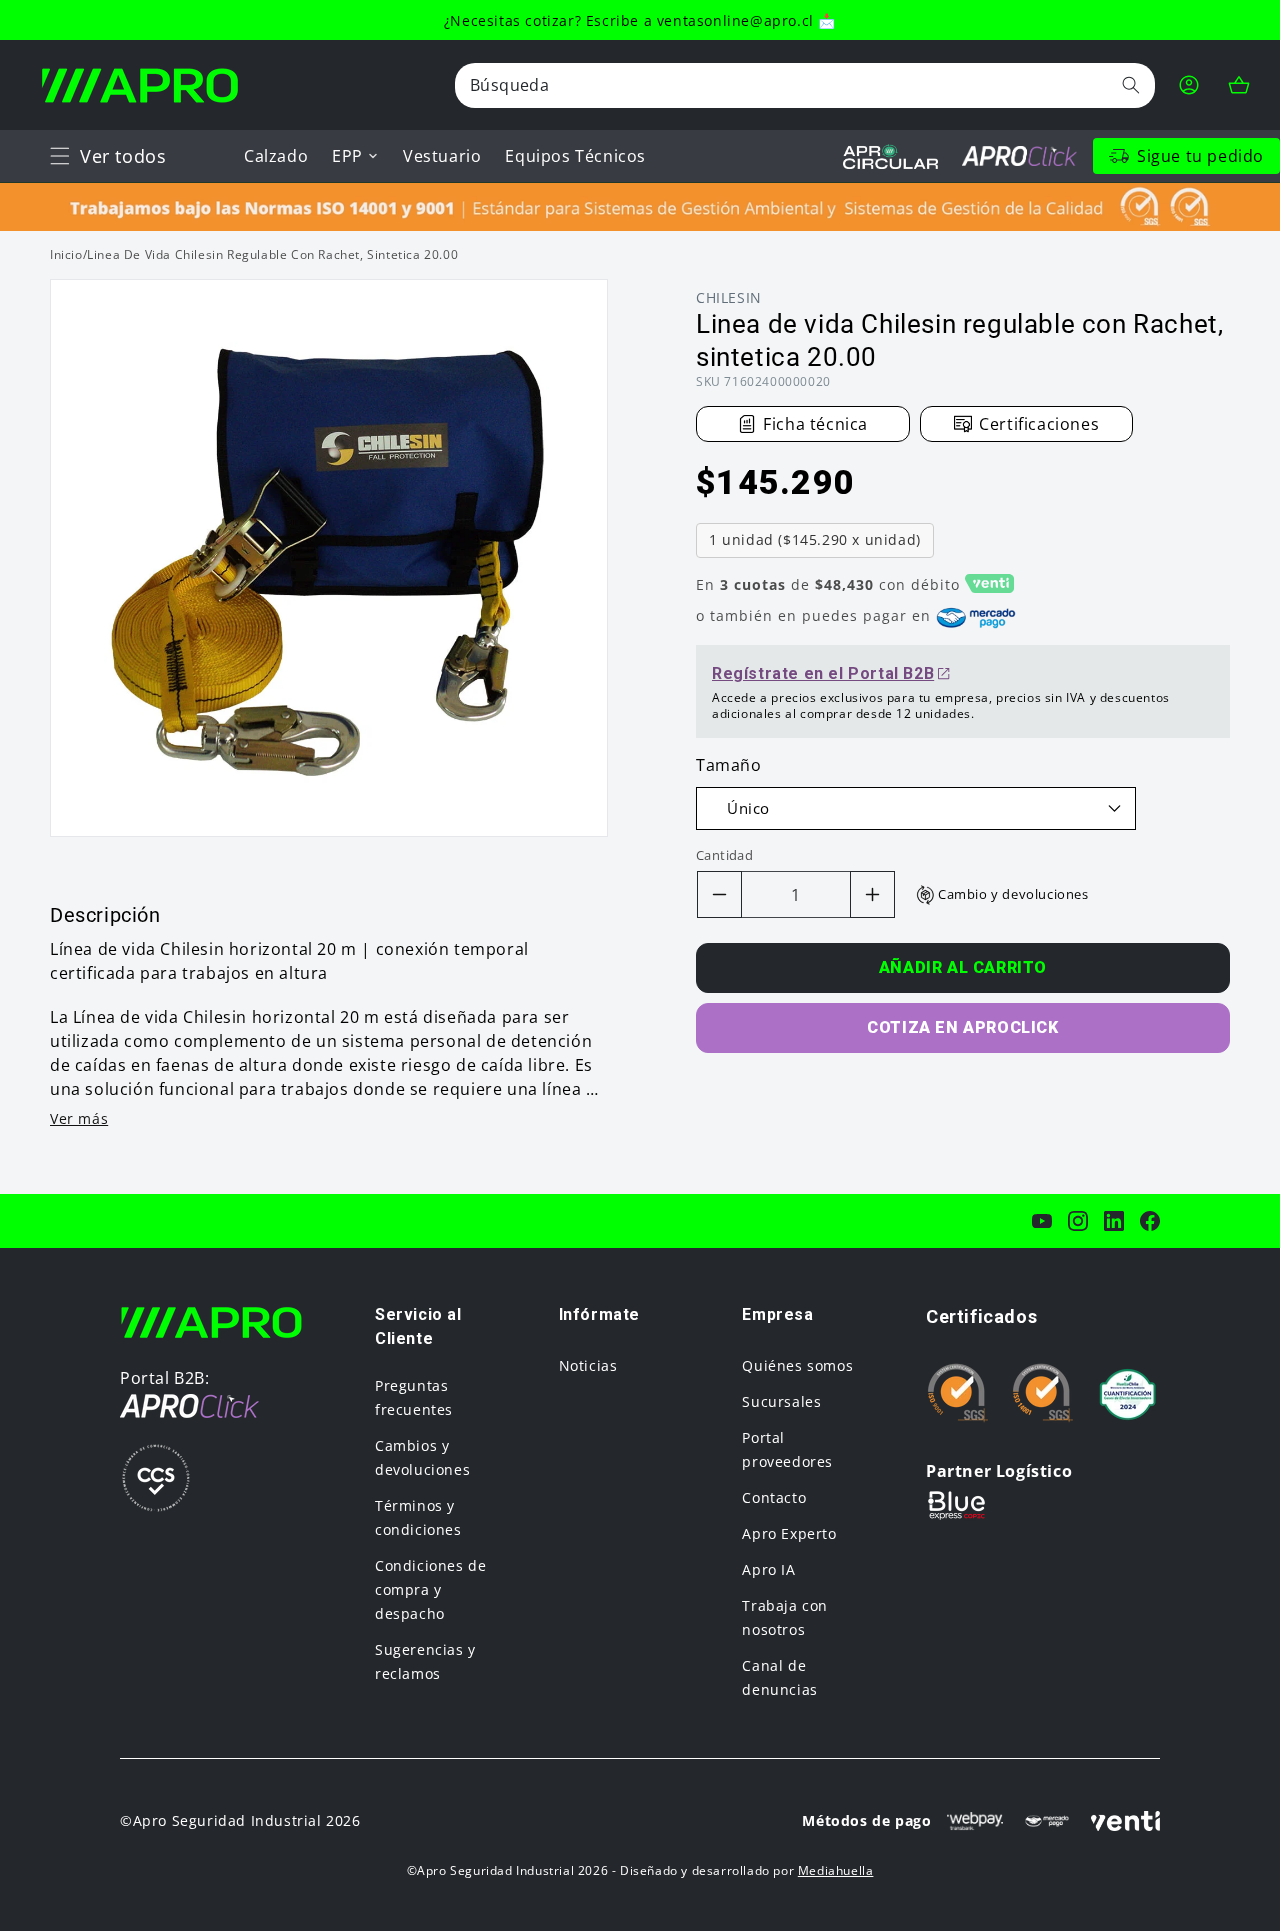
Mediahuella (836, 1870)
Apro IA (768, 1569)
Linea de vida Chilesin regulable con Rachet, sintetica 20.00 (272, 254)
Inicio (66, 254)
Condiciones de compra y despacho (430, 1589)
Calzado (276, 156)
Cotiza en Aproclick (962, 1027)
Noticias (588, 1365)
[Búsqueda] (1131, 85)
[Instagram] (1078, 1221)
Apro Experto (789, 1533)
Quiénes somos (797, 1365)
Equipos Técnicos (575, 156)
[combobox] (805, 85)
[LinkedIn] (1114, 1221)
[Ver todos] (60, 156)
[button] (60, 156)
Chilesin (729, 297)
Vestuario (442, 156)
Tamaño (729, 765)
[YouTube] (1042, 1221)
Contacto (774, 1497)
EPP (347, 156)
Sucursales (781, 1401)
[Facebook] (1150, 1221)
